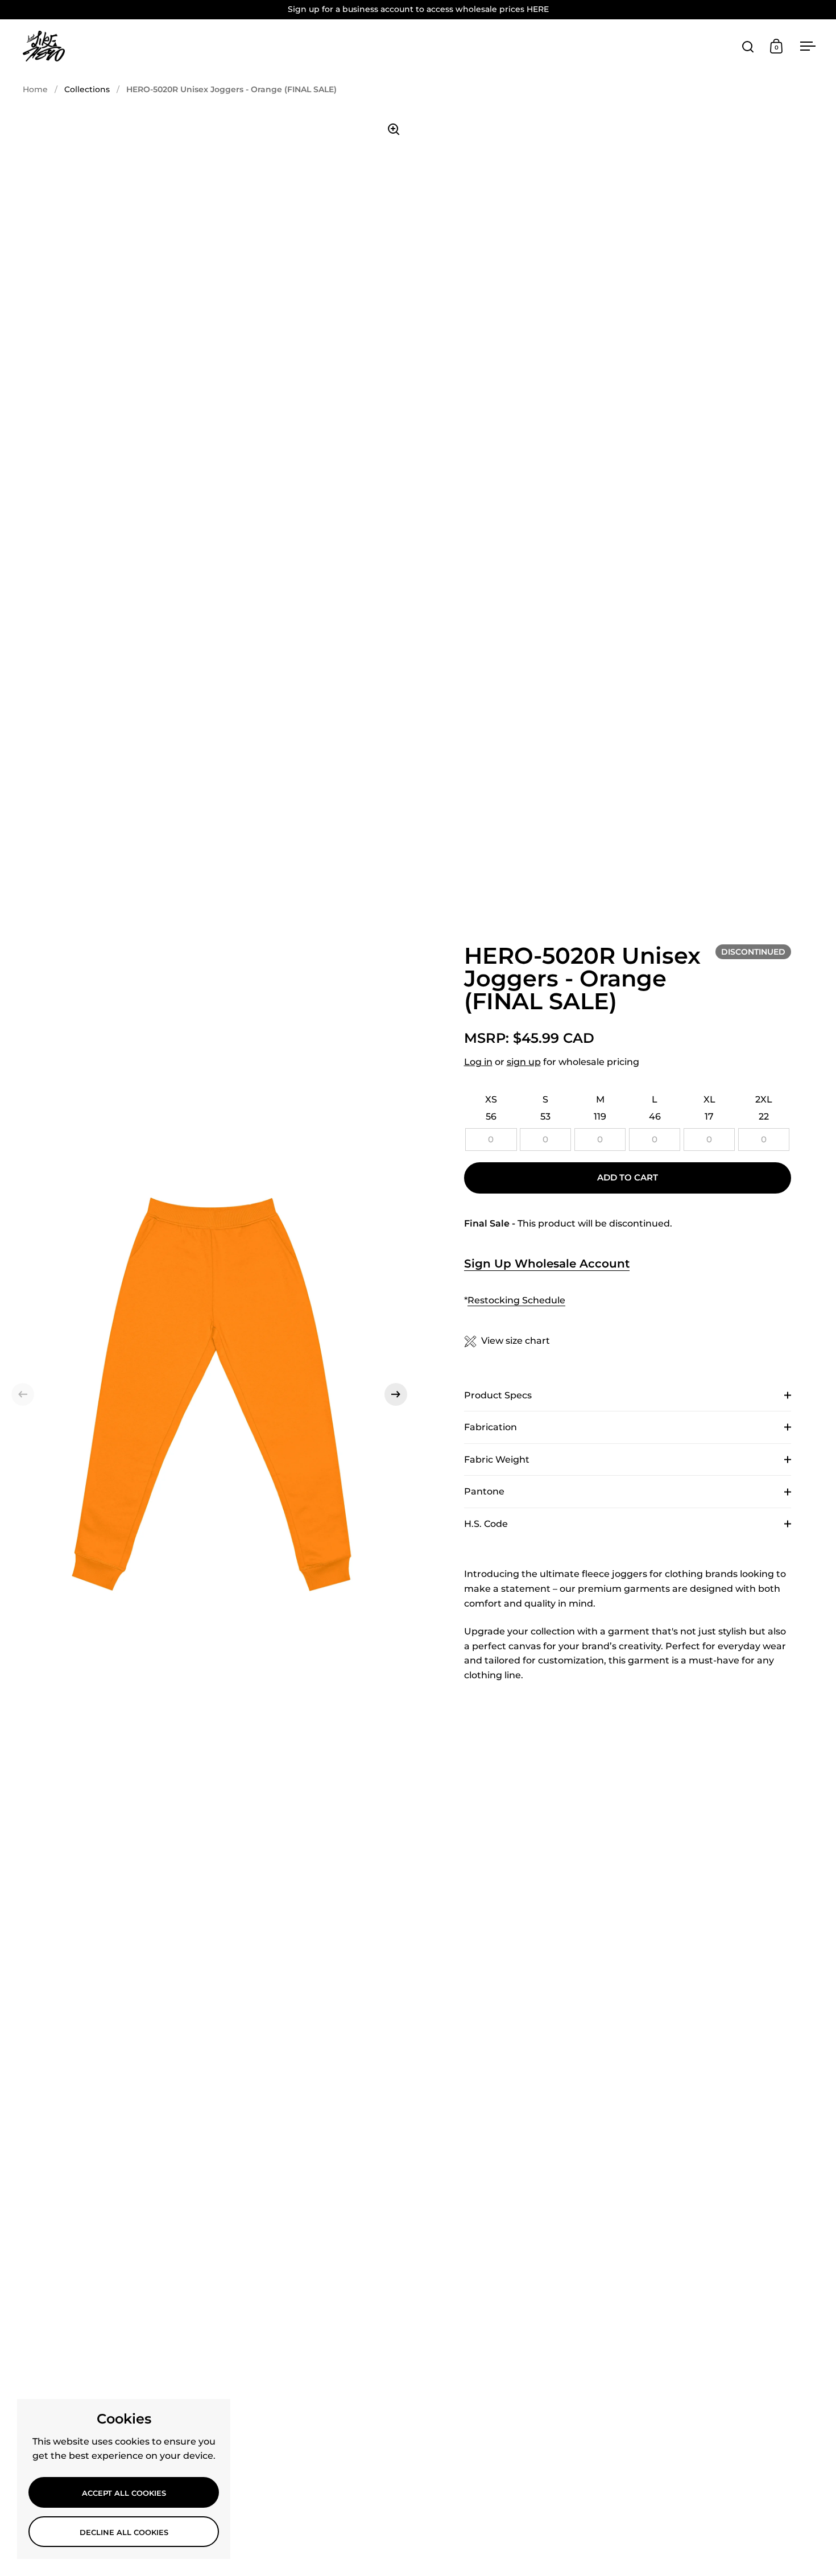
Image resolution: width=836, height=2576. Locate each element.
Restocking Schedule (516, 1300)
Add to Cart (628, 1178)
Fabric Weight (497, 1460)
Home (35, 89)
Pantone (484, 1491)
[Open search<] (748, 46)
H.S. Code (486, 1524)
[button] (23, 1394)
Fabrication (491, 1427)
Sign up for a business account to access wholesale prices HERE (418, 9)
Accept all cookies (124, 2493)
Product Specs (498, 1395)
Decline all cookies (124, 2532)
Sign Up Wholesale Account (547, 1264)
